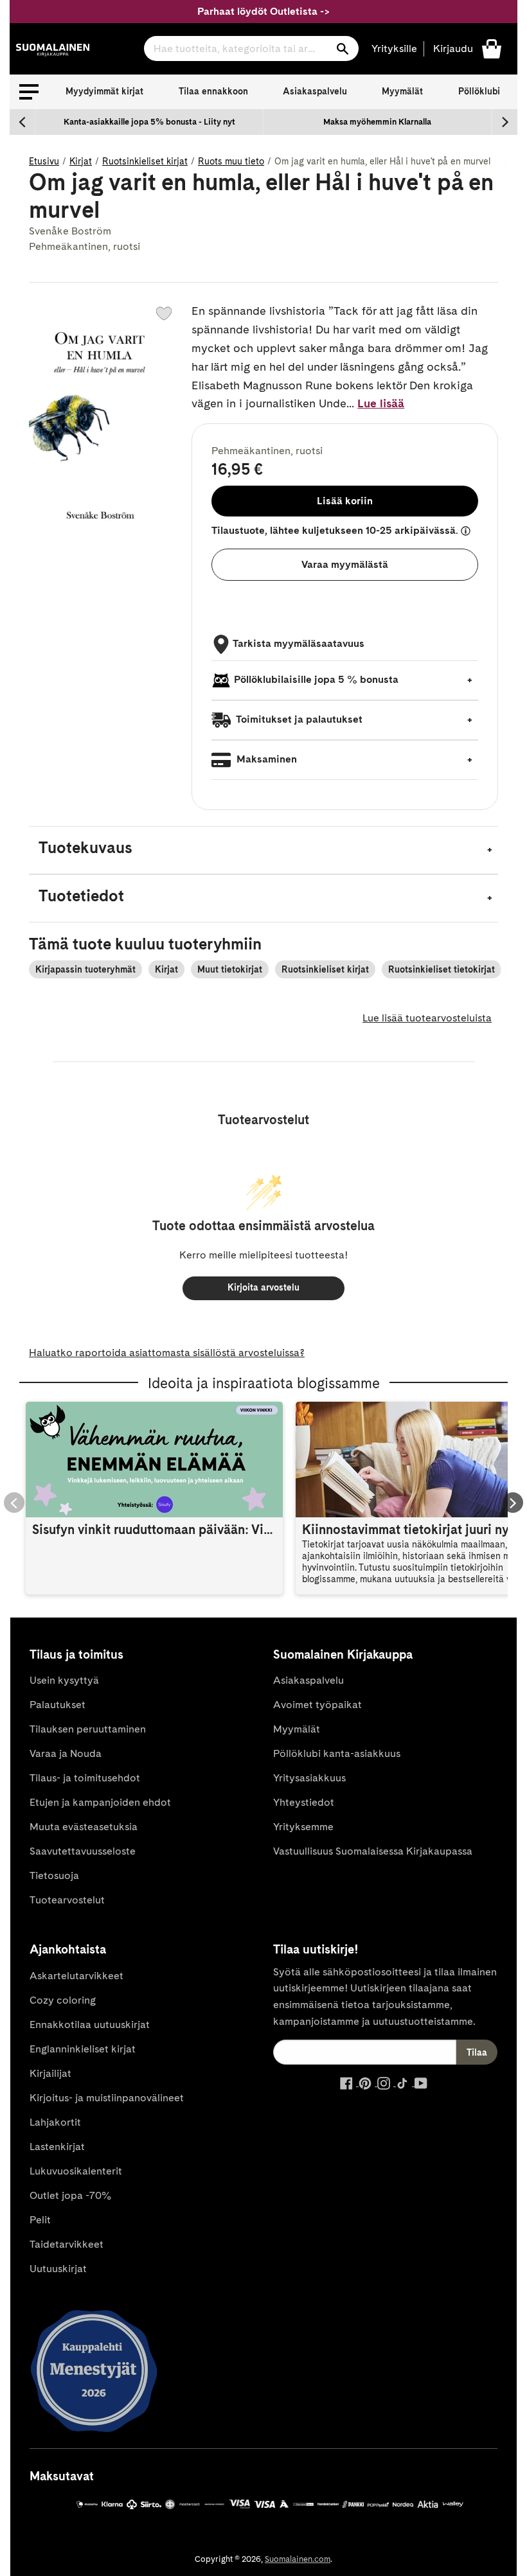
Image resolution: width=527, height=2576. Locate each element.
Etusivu (44, 161)
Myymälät (402, 91)
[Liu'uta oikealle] (505, 122)
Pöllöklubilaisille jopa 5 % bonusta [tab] (316, 679)
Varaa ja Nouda (66, 1753)
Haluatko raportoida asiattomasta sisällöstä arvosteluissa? (167, 1353)
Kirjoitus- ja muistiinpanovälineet (107, 2098)
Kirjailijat (50, 2073)
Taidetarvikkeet (67, 2244)
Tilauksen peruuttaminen (88, 1729)
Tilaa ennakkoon (213, 91)
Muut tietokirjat (230, 969)
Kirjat (81, 161)
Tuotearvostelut (67, 1900)
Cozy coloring (63, 2000)
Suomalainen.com (298, 2559)
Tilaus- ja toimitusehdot (85, 1778)
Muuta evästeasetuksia (84, 1827)
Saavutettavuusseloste (83, 1851)
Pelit (40, 2220)
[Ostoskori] (492, 48)
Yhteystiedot (304, 1802)
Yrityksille (394, 49)
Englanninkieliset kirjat (83, 2049)
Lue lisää (381, 403)
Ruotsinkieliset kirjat (145, 161)
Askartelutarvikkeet (76, 1976)
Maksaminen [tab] (265, 759)
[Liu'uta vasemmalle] (22, 122)
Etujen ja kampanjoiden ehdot (100, 1802)
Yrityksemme (303, 1827)
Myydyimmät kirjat (104, 91)
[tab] (263, 850)
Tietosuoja (54, 1875)
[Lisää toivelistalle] (164, 313)
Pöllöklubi (479, 91)
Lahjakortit (55, 2122)
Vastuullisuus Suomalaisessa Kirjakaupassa (373, 1851)
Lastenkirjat (57, 2147)
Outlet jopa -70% (70, 2195)
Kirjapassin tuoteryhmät (85, 969)
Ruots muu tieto (231, 161)
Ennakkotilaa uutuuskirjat (90, 2025)
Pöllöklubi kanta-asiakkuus (337, 1753)
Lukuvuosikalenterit (76, 2171)
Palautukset (58, 1705)
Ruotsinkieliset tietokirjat (442, 969)
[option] (149, 122)
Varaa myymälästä (345, 564)
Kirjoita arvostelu (263, 1287)
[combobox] (251, 49)
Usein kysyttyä (64, 1680)
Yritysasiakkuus (309, 1778)
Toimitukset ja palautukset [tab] (298, 719)
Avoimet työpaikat (317, 1705)
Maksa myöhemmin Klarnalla (377, 122)
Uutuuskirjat (58, 2269)
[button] (29, 92)
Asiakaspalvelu (315, 91)
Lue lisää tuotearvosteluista (427, 1018)
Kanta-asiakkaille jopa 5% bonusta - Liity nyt (149, 122)
